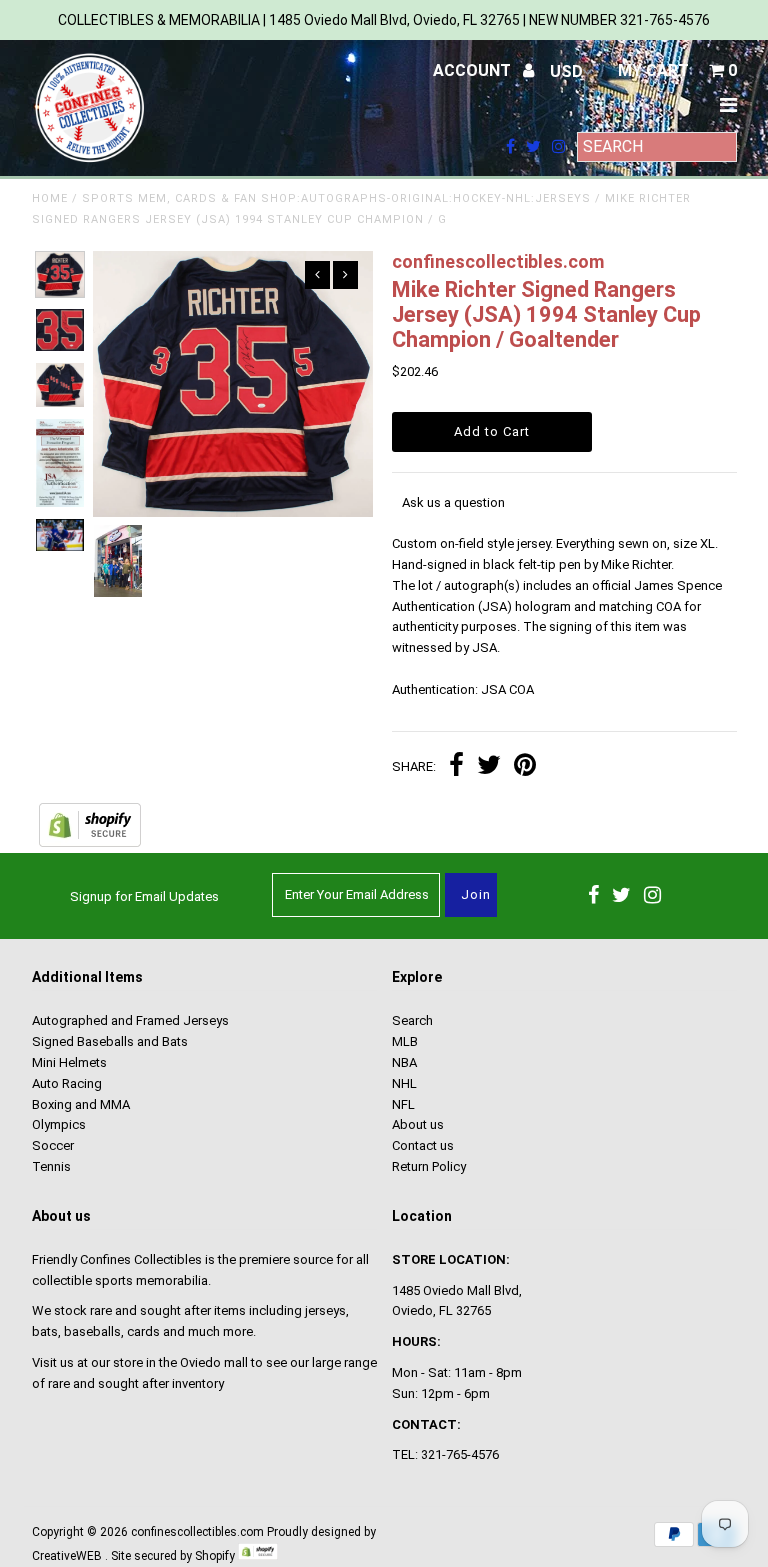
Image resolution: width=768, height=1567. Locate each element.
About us (418, 1124)
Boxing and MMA (81, 1104)
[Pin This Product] (525, 767)
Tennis (51, 1166)
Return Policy (429, 1166)
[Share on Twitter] (489, 767)
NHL (404, 1083)
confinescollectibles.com (197, 1532)
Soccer (53, 1145)
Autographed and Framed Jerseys (130, 1020)
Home (50, 198)
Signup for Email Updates (144, 896)
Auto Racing (67, 1083)
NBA (404, 1062)
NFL (403, 1104)
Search (412, 1020)
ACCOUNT (474, 70)
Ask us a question (453, 502)
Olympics (59, 1124)
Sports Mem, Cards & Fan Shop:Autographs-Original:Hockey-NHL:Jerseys (336, 198)
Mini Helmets (69, 1062)
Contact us (423, 1145)
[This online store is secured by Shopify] (90, 842)
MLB (405, 1041)
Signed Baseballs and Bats (110, 1041)
